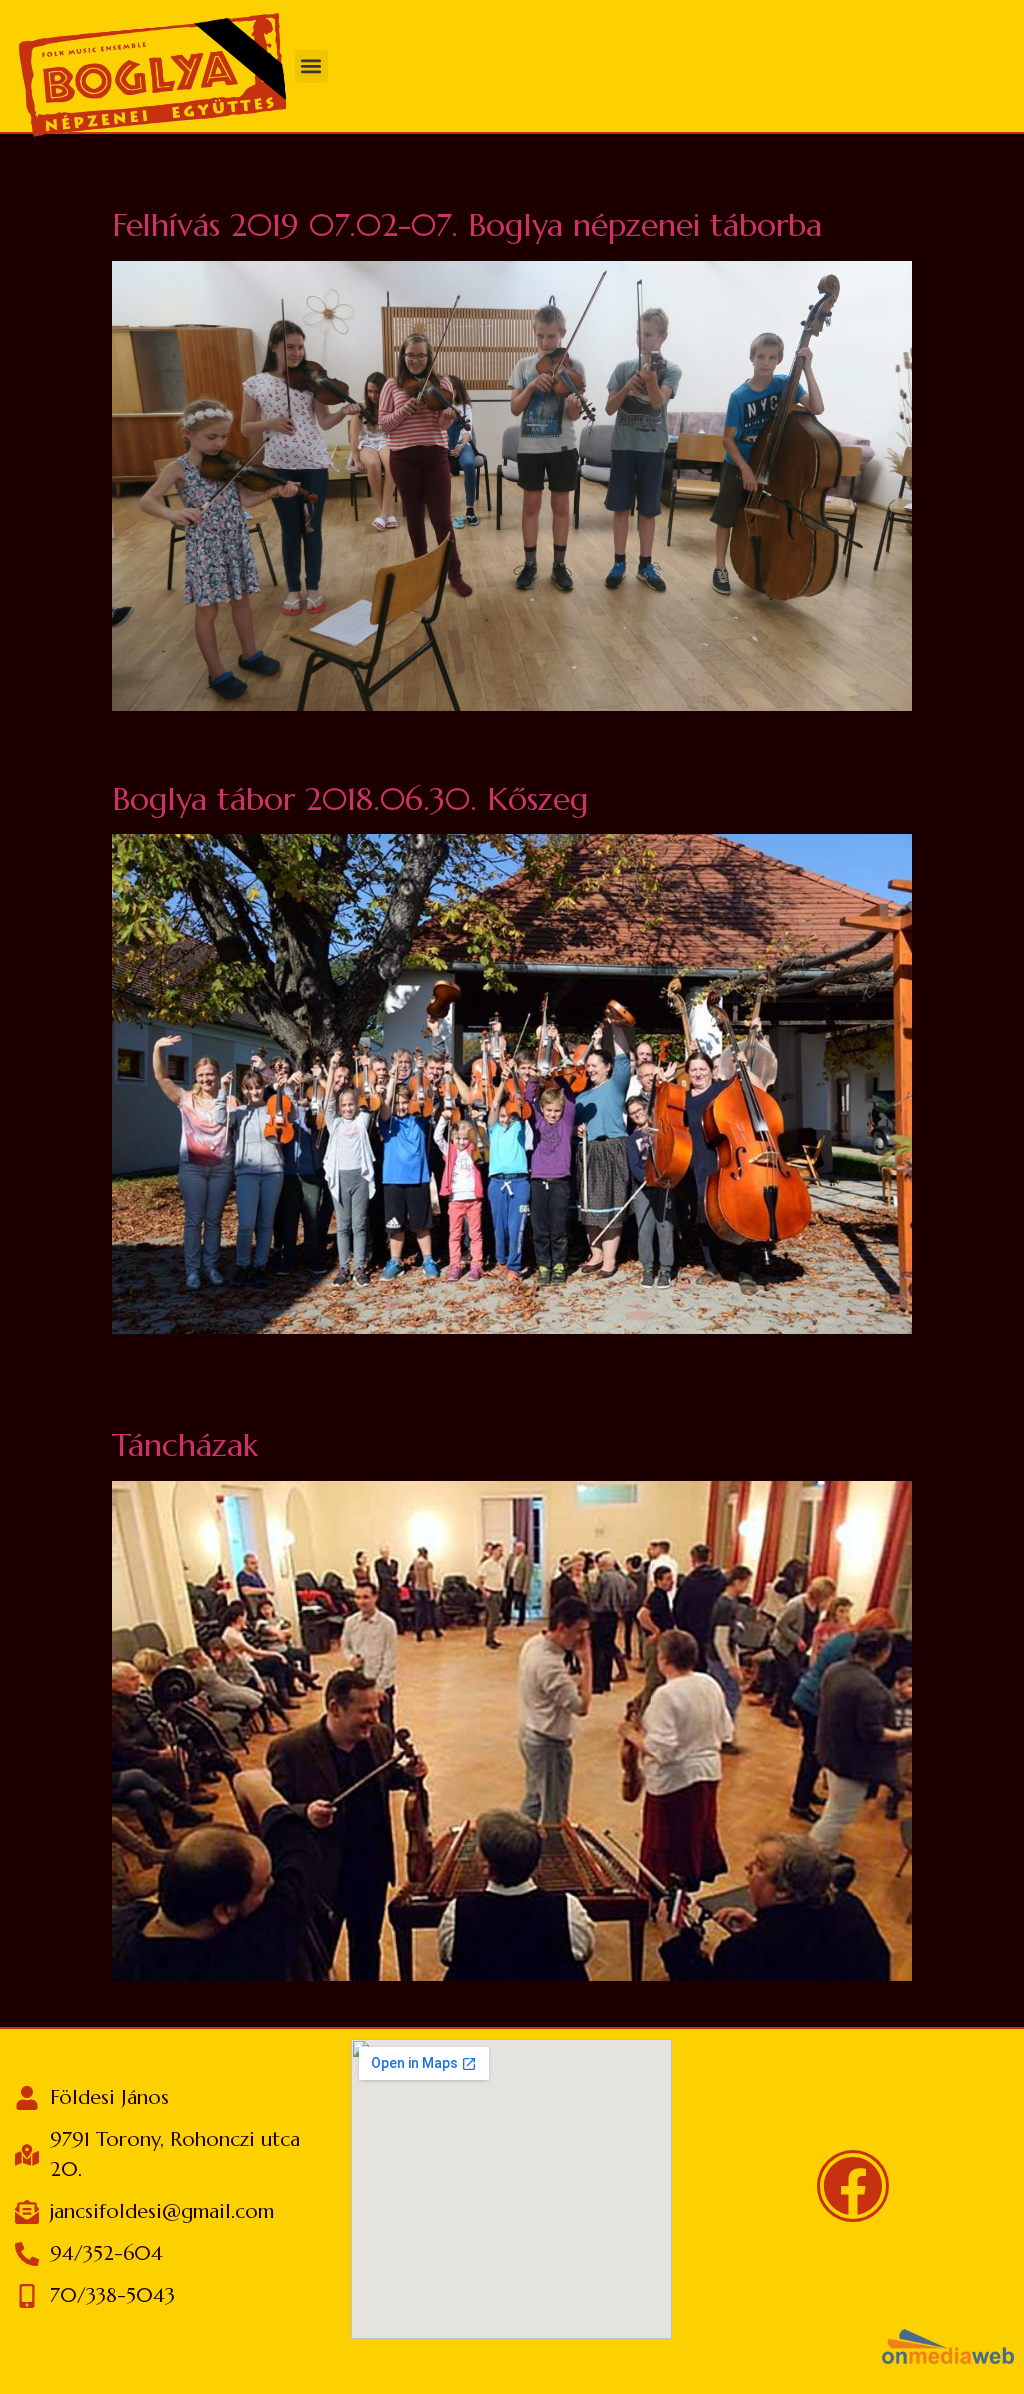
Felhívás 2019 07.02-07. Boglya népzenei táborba (467, 225)
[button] (311, 66)
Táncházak (185, 1445)
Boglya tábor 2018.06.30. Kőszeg (350, 799)
